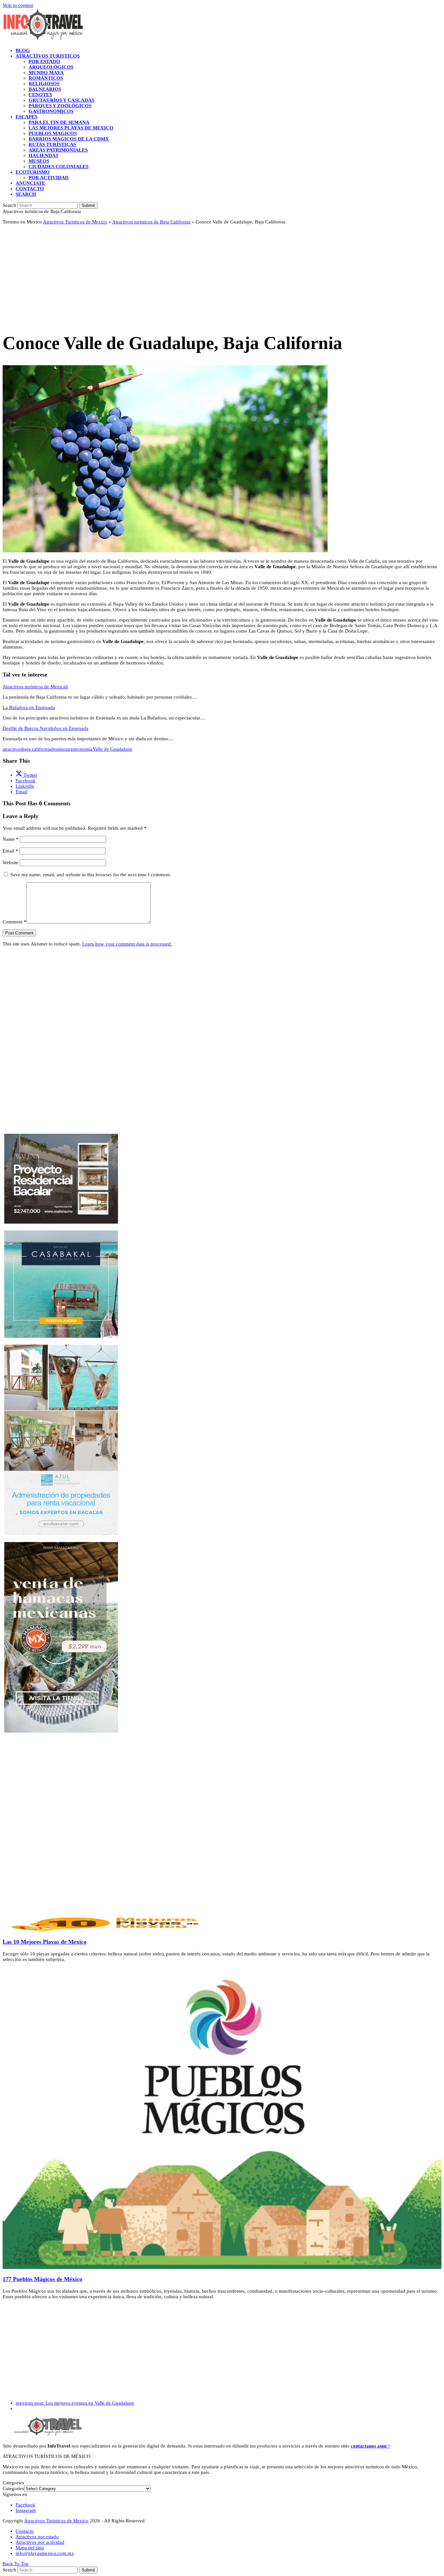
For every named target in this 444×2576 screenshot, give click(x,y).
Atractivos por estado (37, 2537)
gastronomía (80, 749)
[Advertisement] (198, 275)
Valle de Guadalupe (112, 749)
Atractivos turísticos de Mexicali (35, 687)
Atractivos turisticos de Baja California (151, 222)
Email (10, 851)
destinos (59, 749)
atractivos (12, 749)
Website (11, 863)
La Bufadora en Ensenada (29, 707)
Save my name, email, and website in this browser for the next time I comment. (91, 875)
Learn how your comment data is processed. (127, 944)
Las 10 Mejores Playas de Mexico (45, 1942)
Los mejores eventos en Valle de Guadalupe (75, 2403)
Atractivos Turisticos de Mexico (75, 222)
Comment (14, 922)
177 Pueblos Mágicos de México (42, 2279)
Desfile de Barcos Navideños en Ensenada (46, 728)
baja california (37, 749)
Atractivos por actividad (40, 2542)
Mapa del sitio (30, 2548)
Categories (13, 2489)
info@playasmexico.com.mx (45, 2553)
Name (11, 839)
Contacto (25, 2531)
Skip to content (18, 5)
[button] (26, 194)
